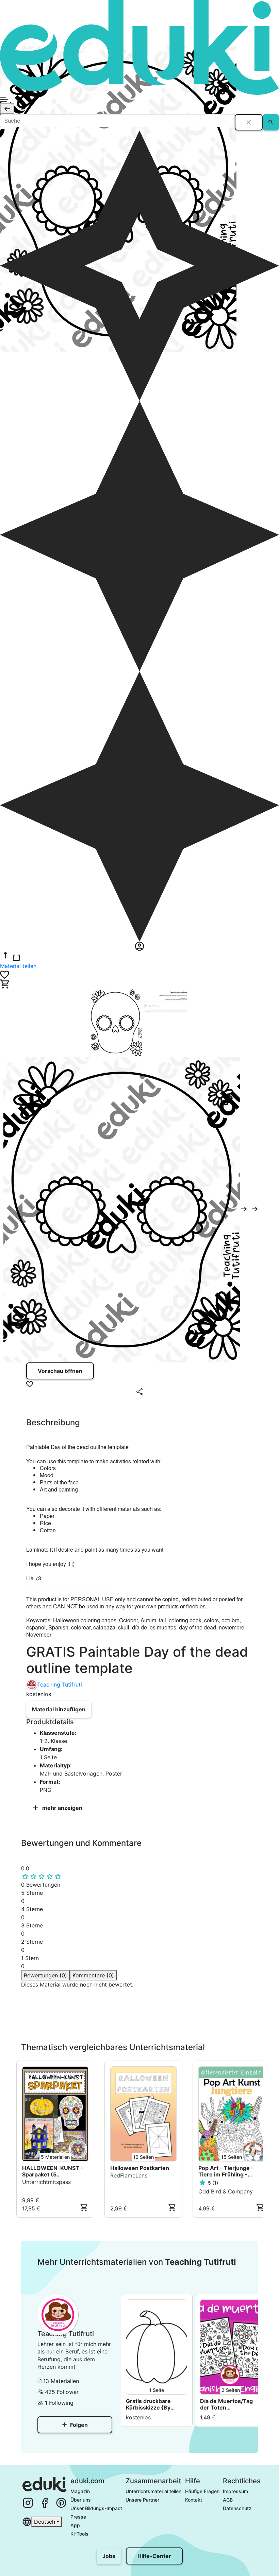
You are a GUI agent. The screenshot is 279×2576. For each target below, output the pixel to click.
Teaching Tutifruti (60, 1684)
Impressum (235, 2491)
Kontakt (194, 2500)
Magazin (80, 2491)
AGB (228, 2500)
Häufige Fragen (202, 2491)
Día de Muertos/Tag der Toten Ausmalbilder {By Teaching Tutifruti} (226, 2404)
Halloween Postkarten (140, 2168)
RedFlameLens (129, 2175)
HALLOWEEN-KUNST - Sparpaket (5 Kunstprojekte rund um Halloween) (53, 2171)
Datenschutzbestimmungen (125, 2021)
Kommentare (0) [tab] (93, 1975)
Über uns (81, 2500)
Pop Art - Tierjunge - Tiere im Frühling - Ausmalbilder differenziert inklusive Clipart (228, 2171)
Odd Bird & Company (226, 2191)
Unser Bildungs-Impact (96, 2508)
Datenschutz (237, 2508)
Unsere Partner (142, 2500)
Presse (78, 2517)
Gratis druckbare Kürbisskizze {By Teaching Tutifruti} (151, 2404)
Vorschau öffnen (60, 1371)
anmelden (46, 2034)
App (75, 2525)
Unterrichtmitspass (46, 2182)
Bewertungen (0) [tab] (45, 1975)
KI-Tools (79, 2534)
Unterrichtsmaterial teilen (153, 2491)
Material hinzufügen (59, 1709)
